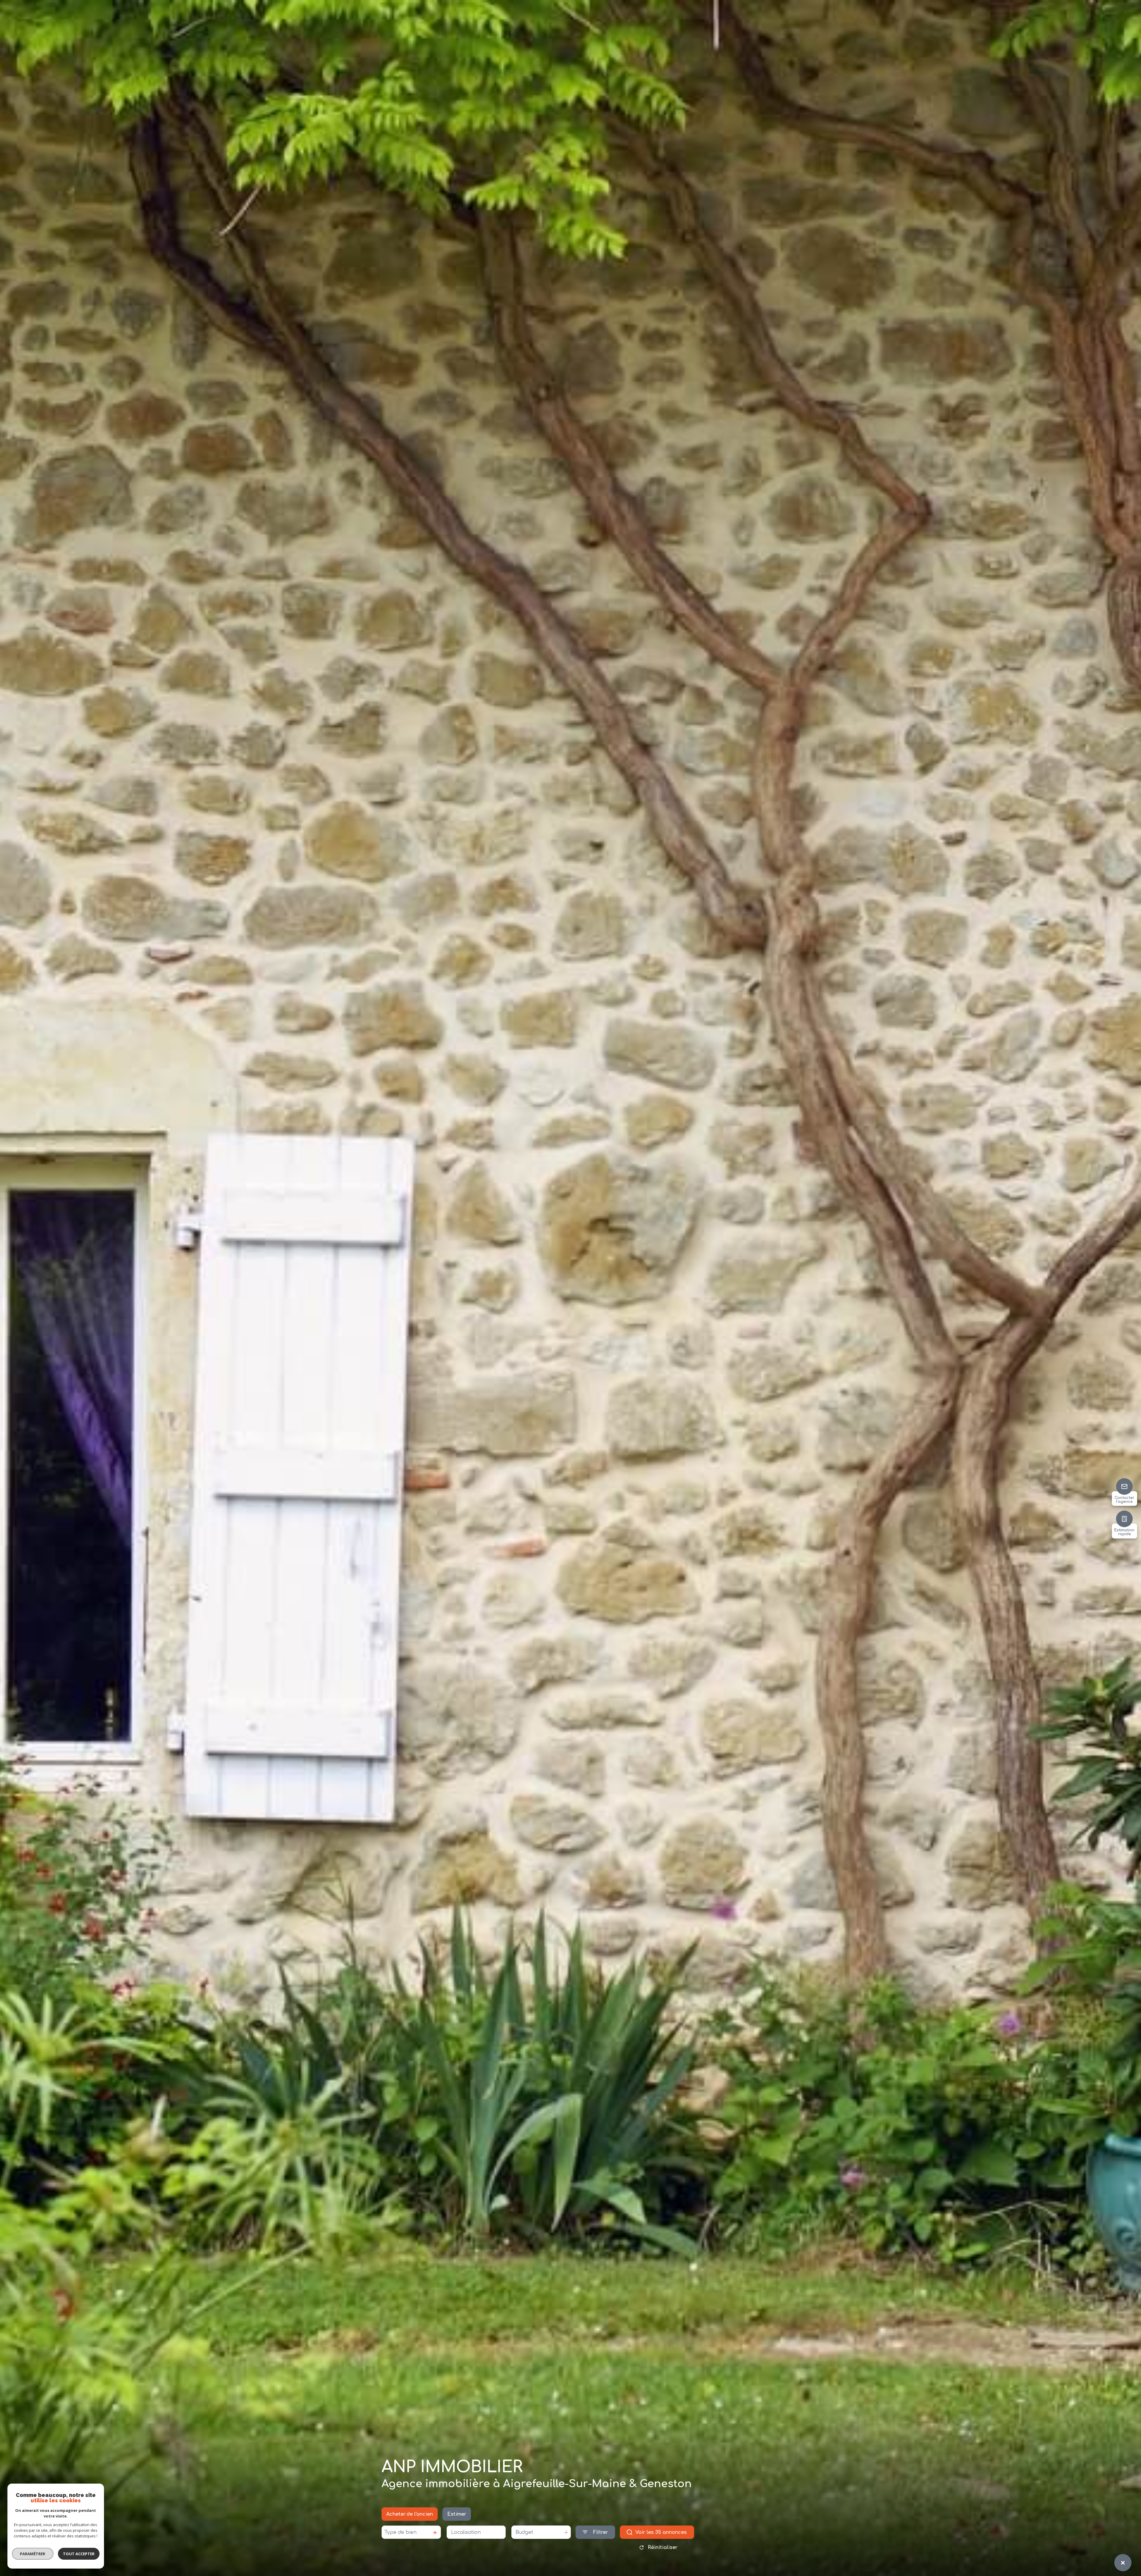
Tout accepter (79, 2554)
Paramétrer (33, 2554)
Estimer (457, 2514)
